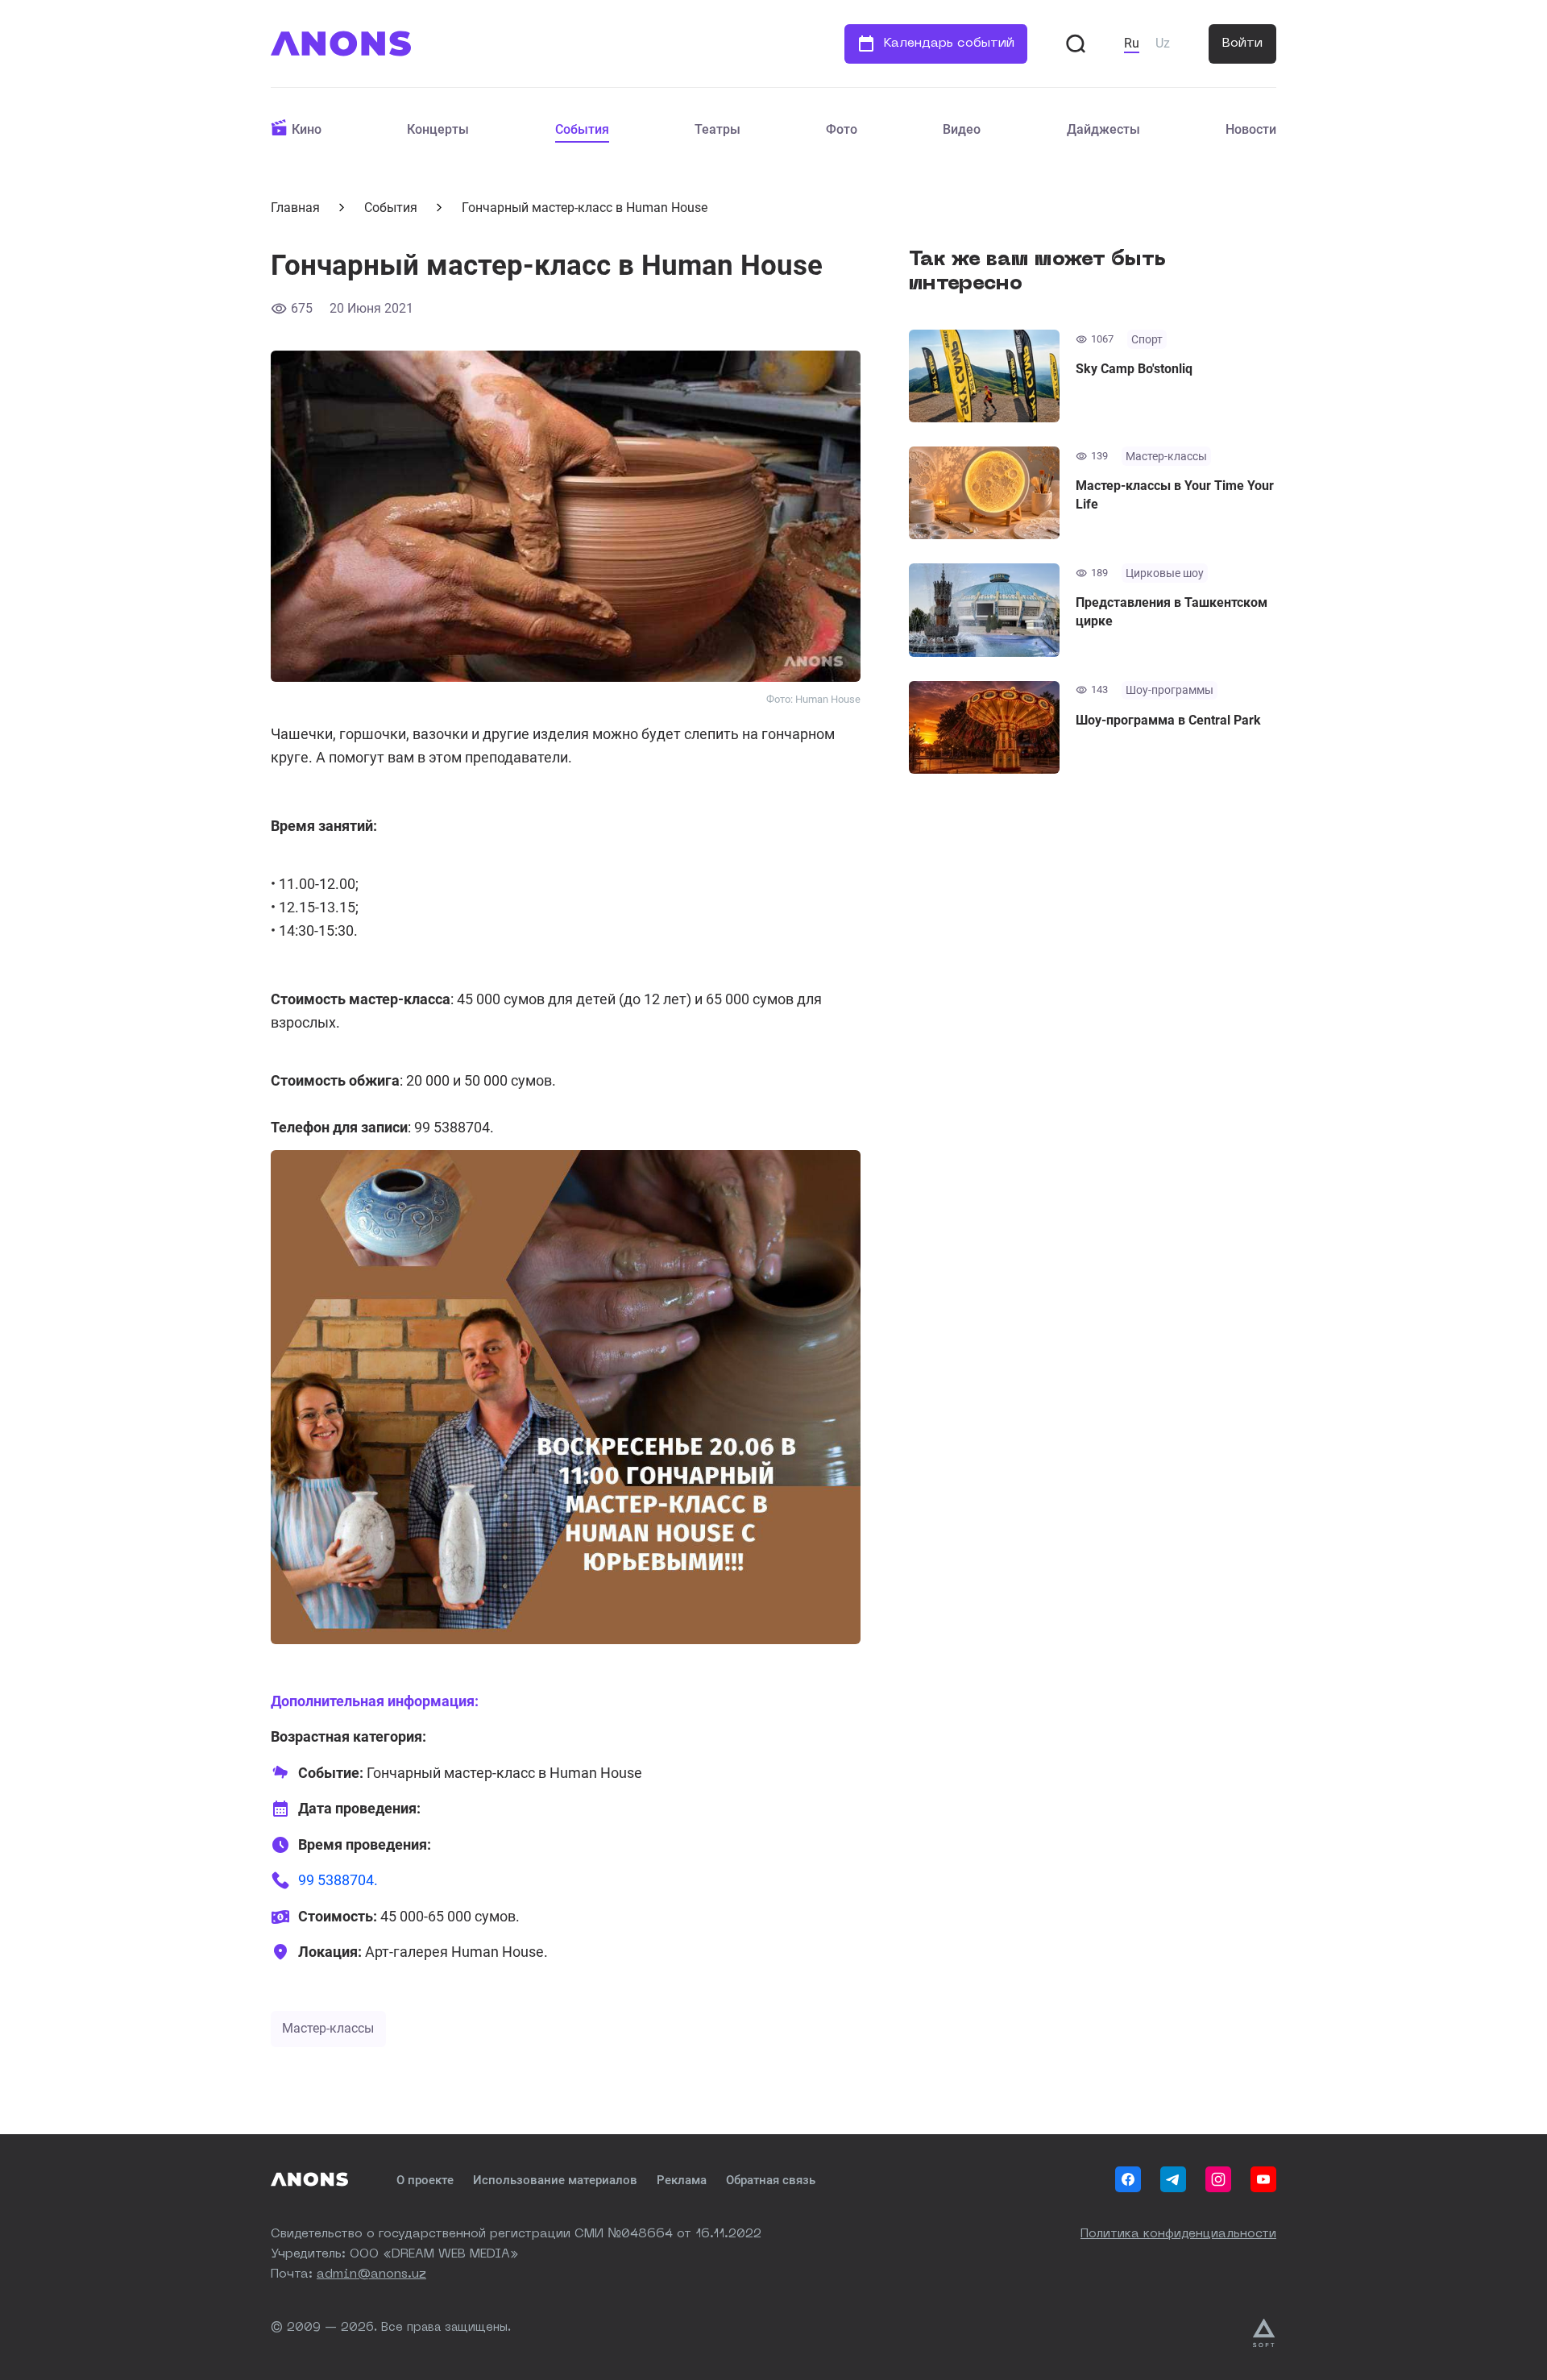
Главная (295, 208)
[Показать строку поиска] (1076, 44)
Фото (842, 129)
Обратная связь (771, 2180)
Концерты (438, 129)
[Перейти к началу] (341, 44)
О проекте (425, 2180)
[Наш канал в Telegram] (1173, 2179)
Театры (718, 129)
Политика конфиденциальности (1178, 2235)
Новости (1251, 129)
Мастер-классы (328, 2028)
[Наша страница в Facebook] (1128, 2179)
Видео (962, 129)
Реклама (682, 2180)
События (582, 129)
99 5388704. (338, 1880)
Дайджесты (1103, 129)
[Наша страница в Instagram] (1218, 2179)
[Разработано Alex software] (1265, 2333)
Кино (307, 129)
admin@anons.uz (371, 2275)
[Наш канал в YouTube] (1263, 2179)
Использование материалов (555, 2180)
